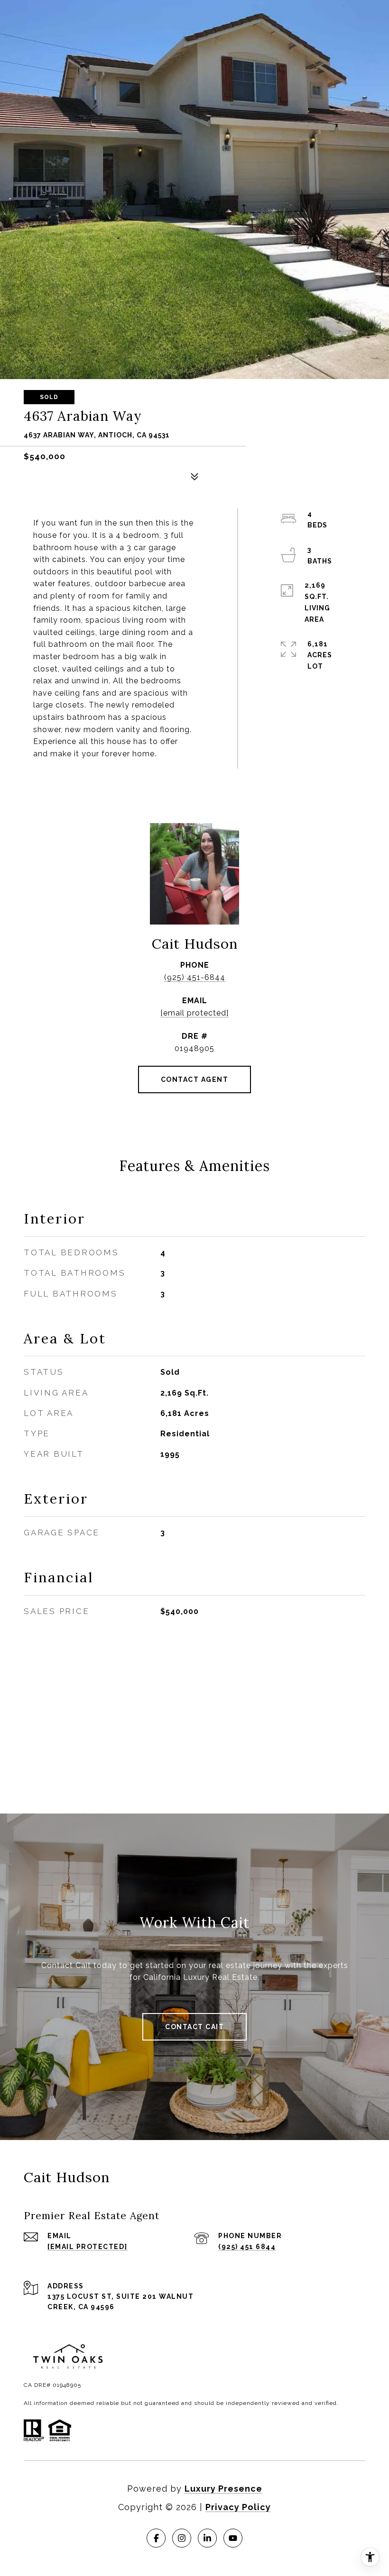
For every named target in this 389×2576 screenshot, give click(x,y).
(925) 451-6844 (195, 977)
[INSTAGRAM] (182, 2538)
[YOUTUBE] (233, 2538)
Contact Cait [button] (194, 2027)
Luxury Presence (223, 2489)
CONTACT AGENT (195, 1079)
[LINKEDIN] (207, 2538)
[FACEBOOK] (156, 2538)
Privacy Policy (238, 2507)
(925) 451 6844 (247, 2247)
